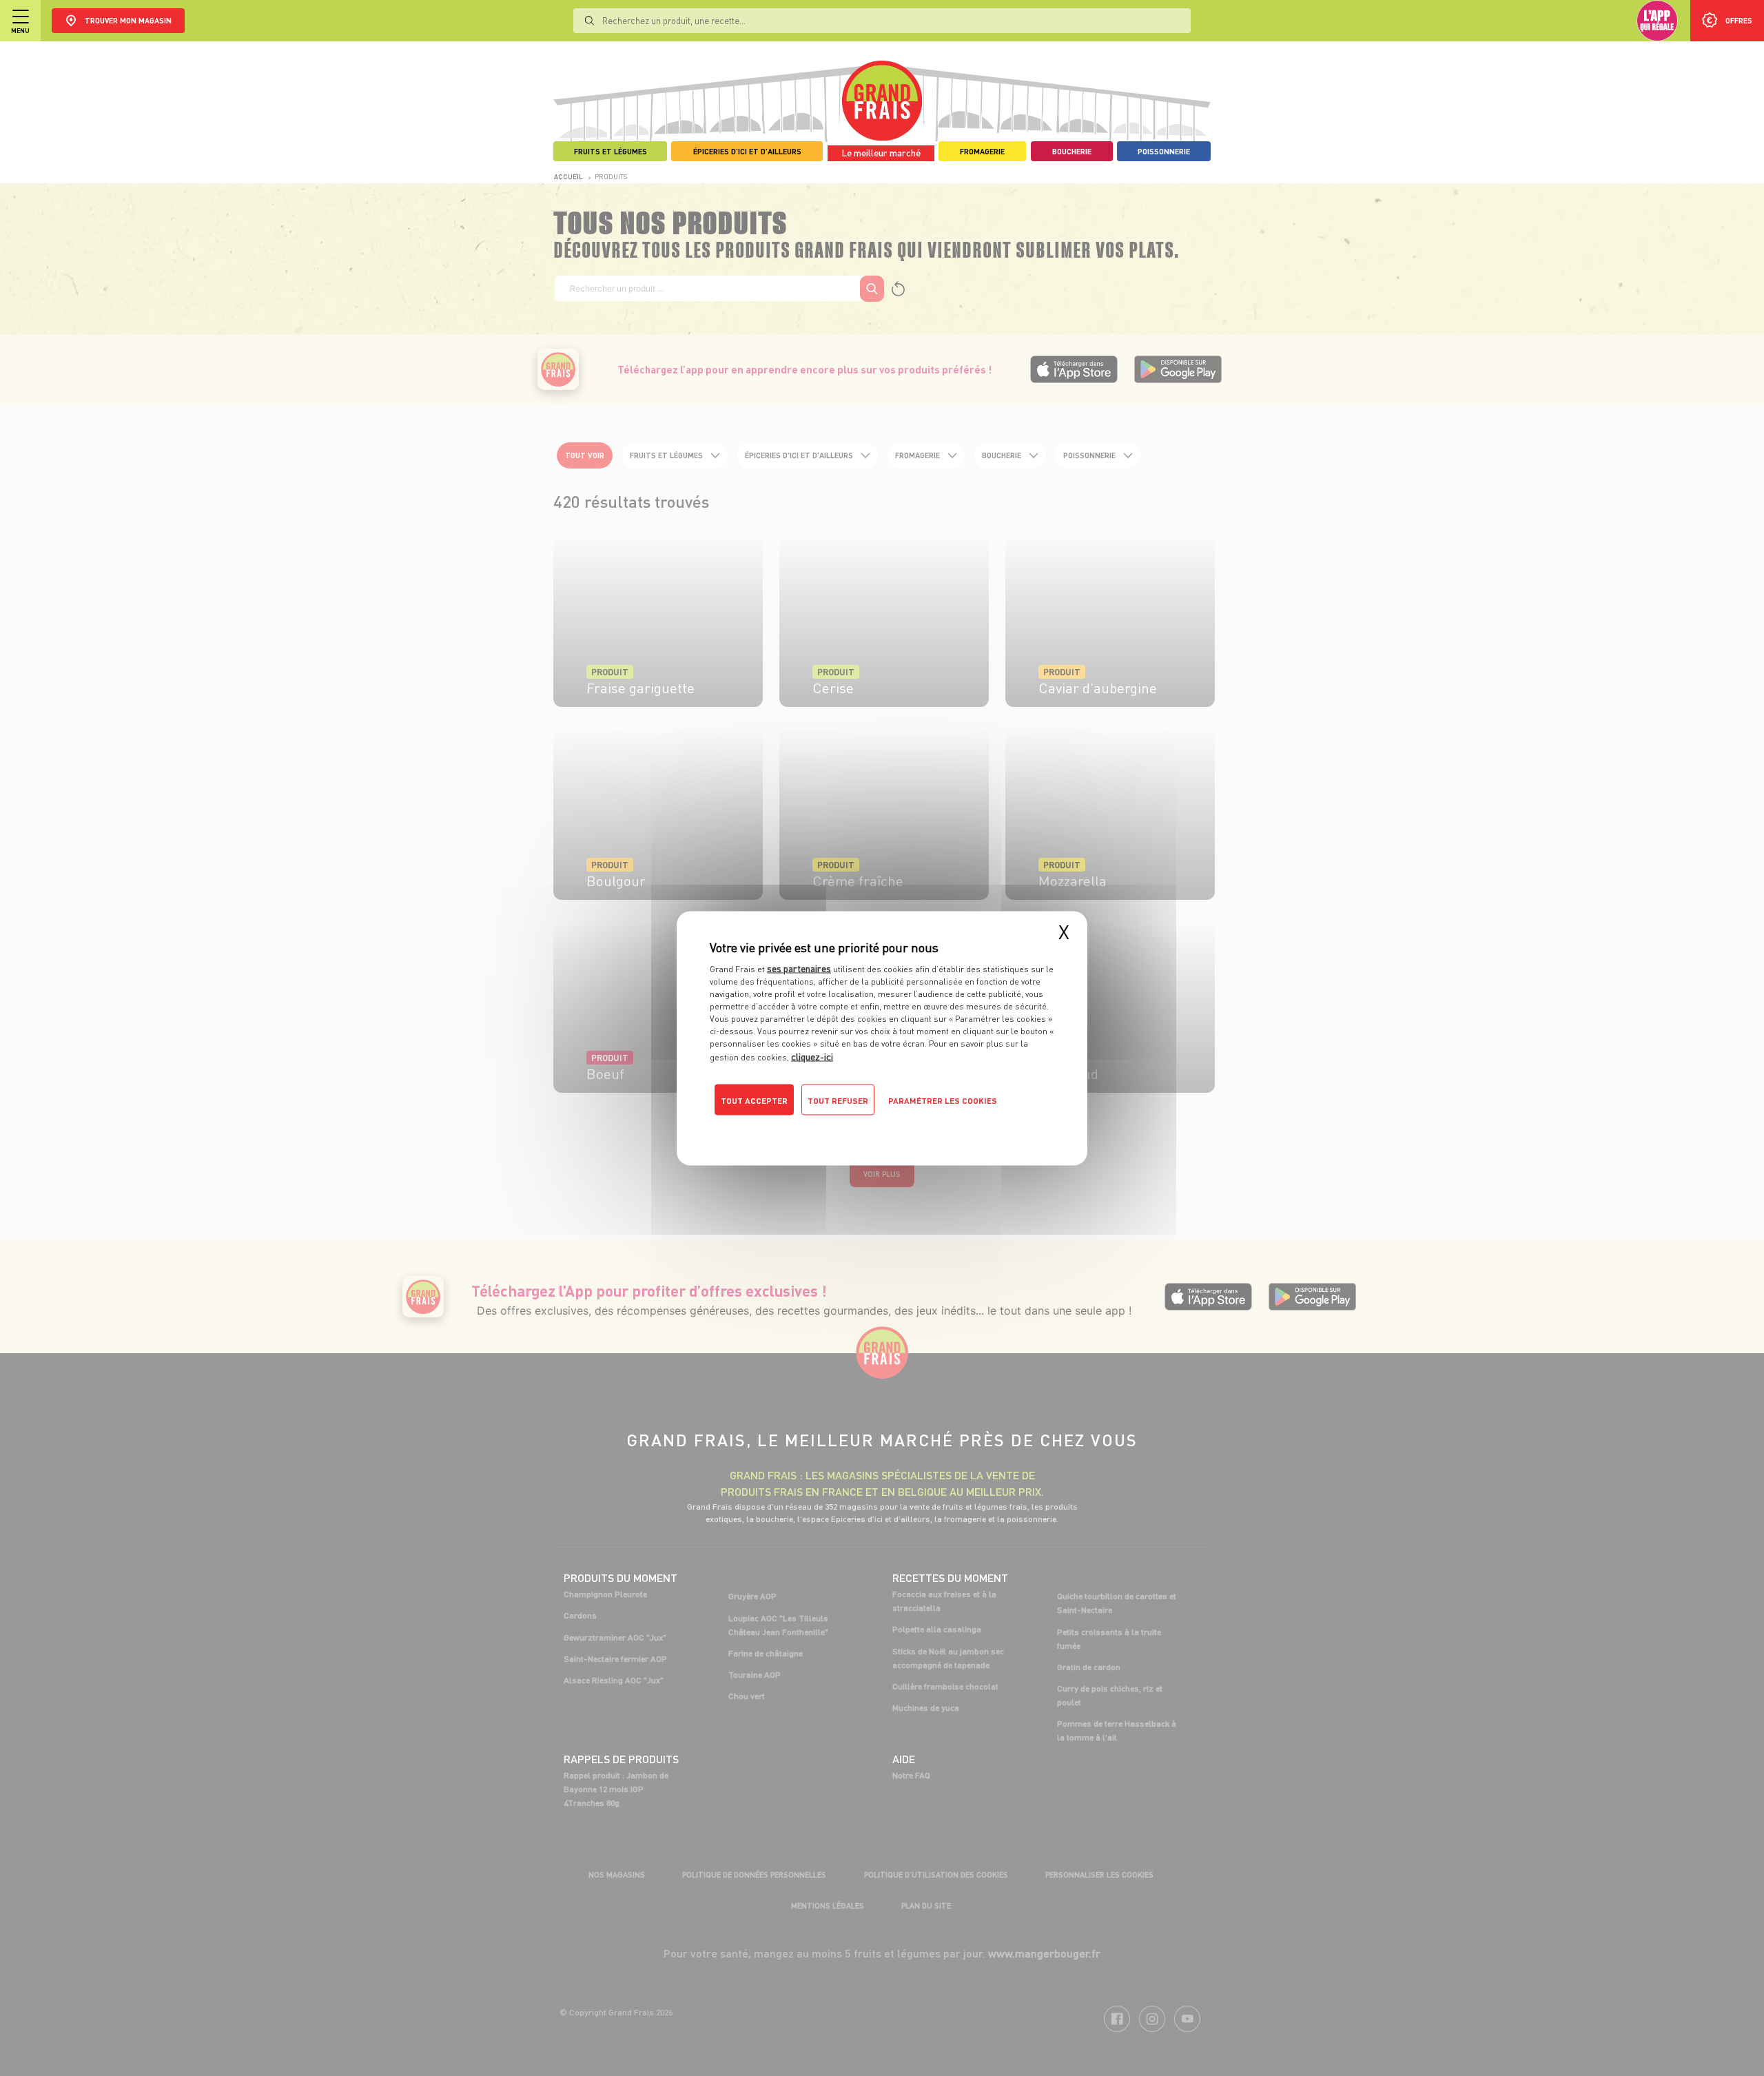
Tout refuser (838, 1100)
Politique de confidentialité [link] (803, 1127)
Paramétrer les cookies (943, 1100)
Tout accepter (754, 1100)
